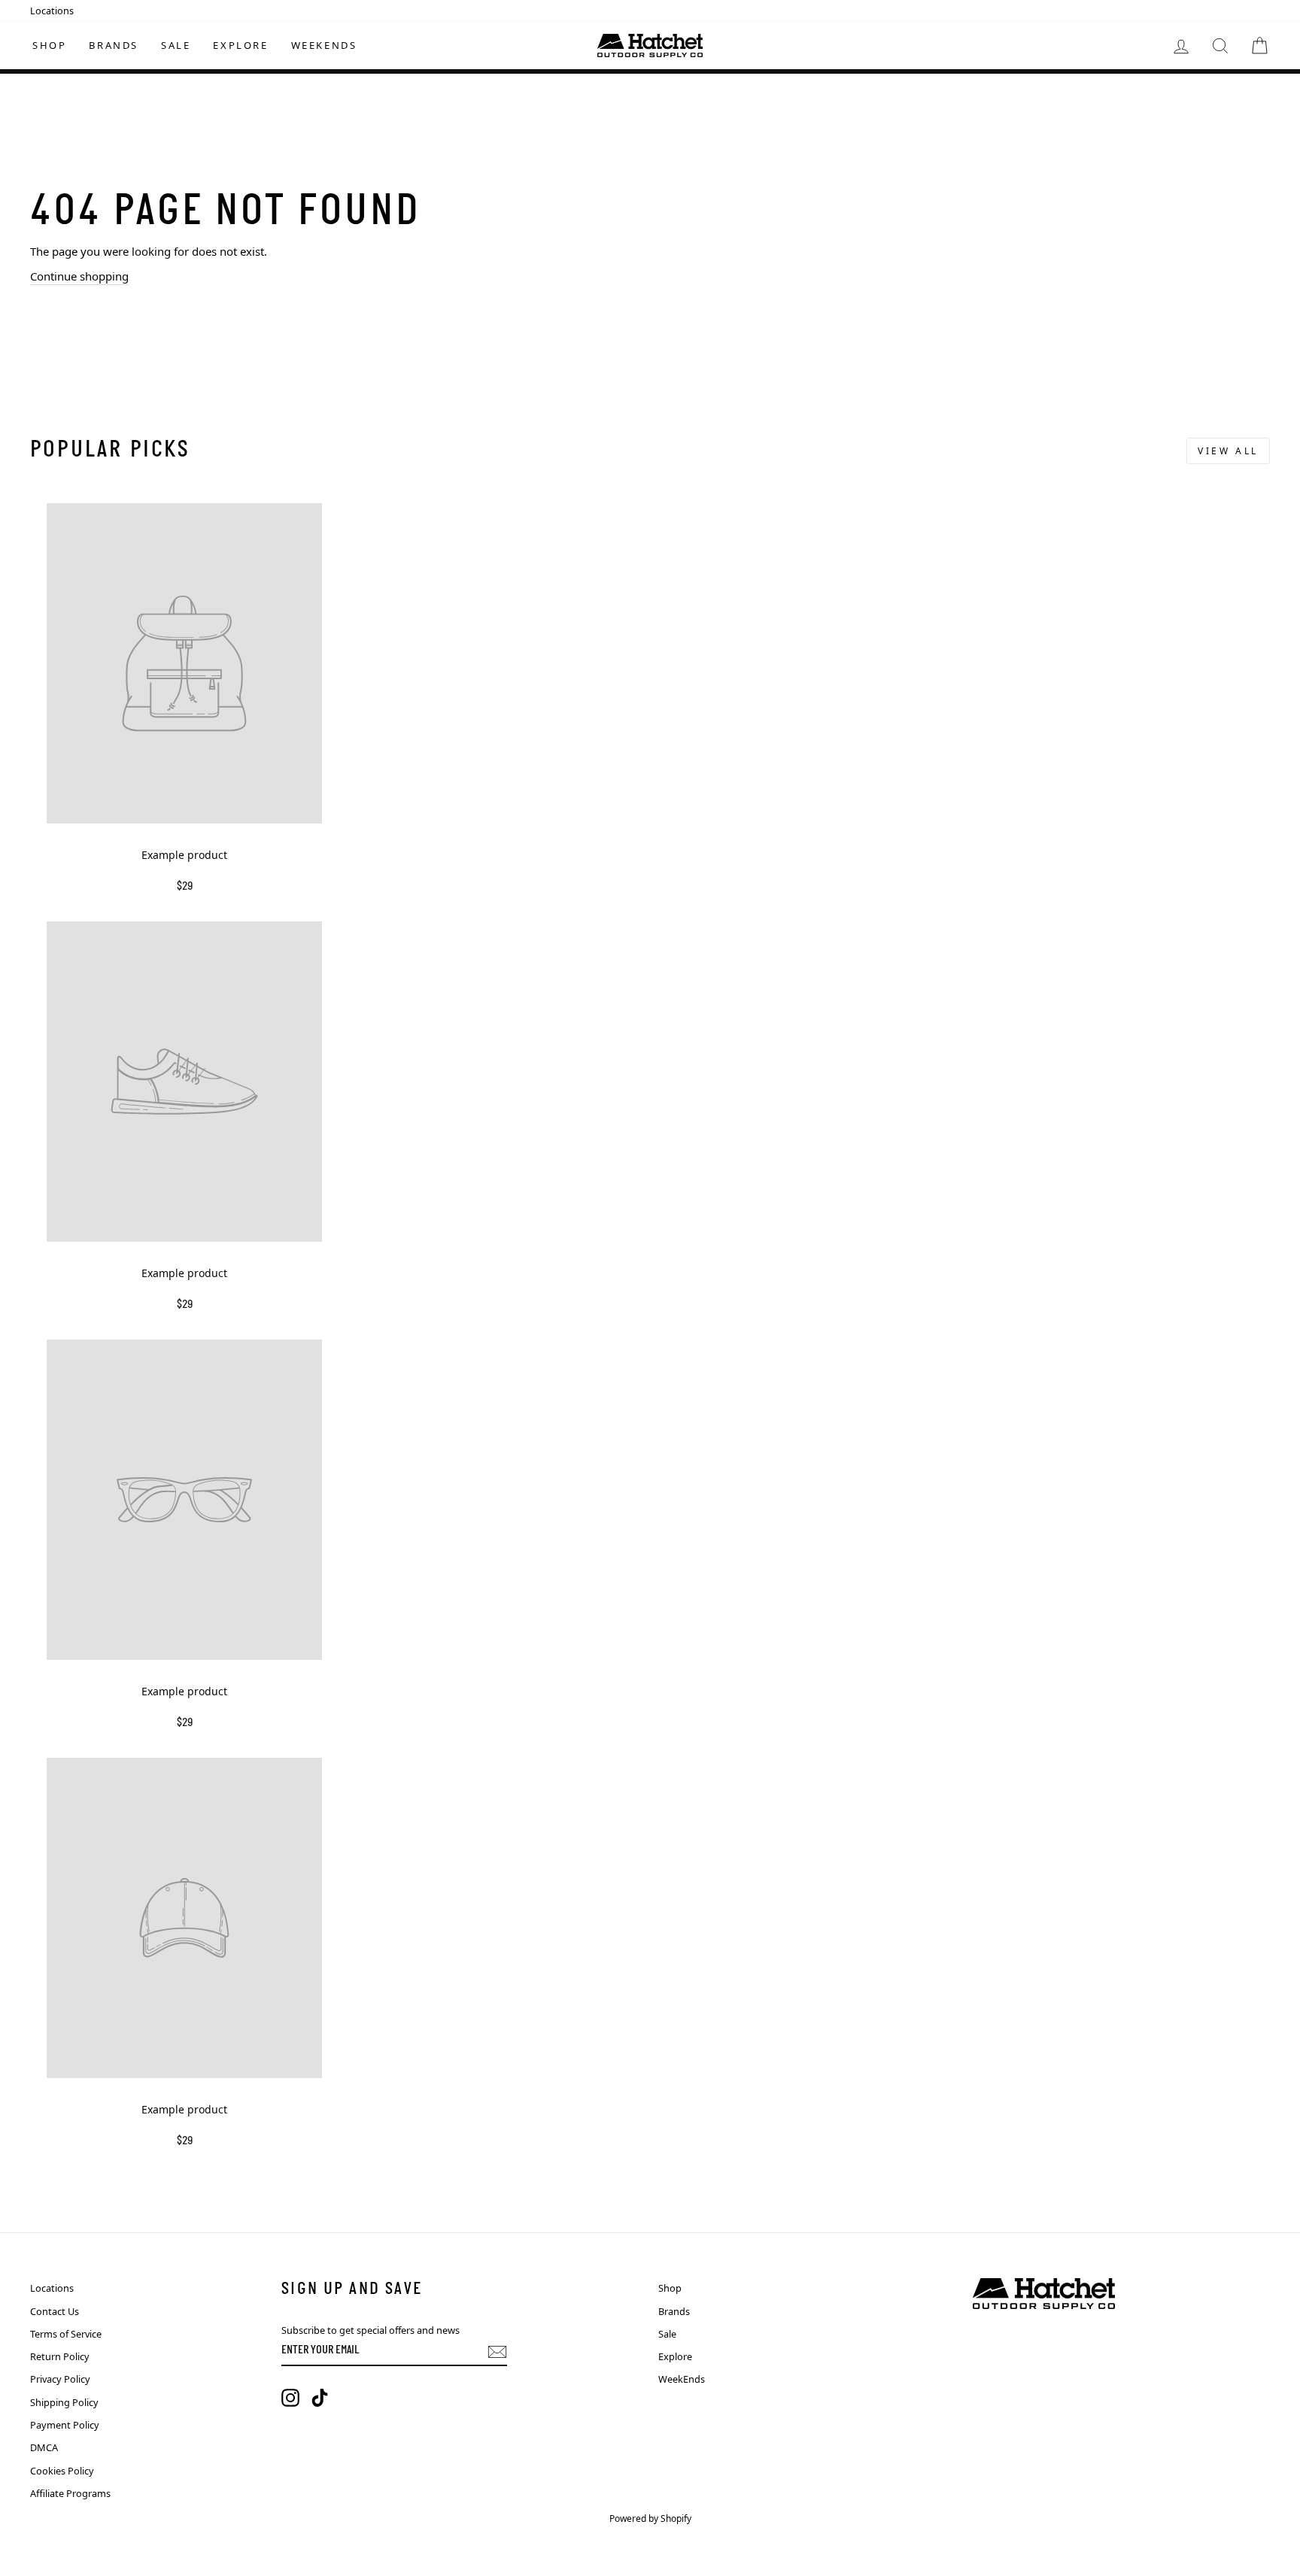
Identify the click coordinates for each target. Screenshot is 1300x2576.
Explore (240, 45)
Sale (176, 45)
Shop (49, 45)
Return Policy (60, 2356)
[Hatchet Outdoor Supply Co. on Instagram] (290, 2398)
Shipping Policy (64, 2402)
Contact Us (55, 2311)
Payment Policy (65, 2425)
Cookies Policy (62, 2471)
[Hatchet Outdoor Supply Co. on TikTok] (320, 2398)
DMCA (44, 2447)
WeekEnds (324, 45)
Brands (114, 45)
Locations (52, 11)
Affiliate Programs (70, 2493)
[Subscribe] (497, 2352)
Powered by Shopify (650, 2518)
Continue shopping (79, 276)
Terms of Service (66, 2334)
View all (1228, 451)
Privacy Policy (60, 2379)
